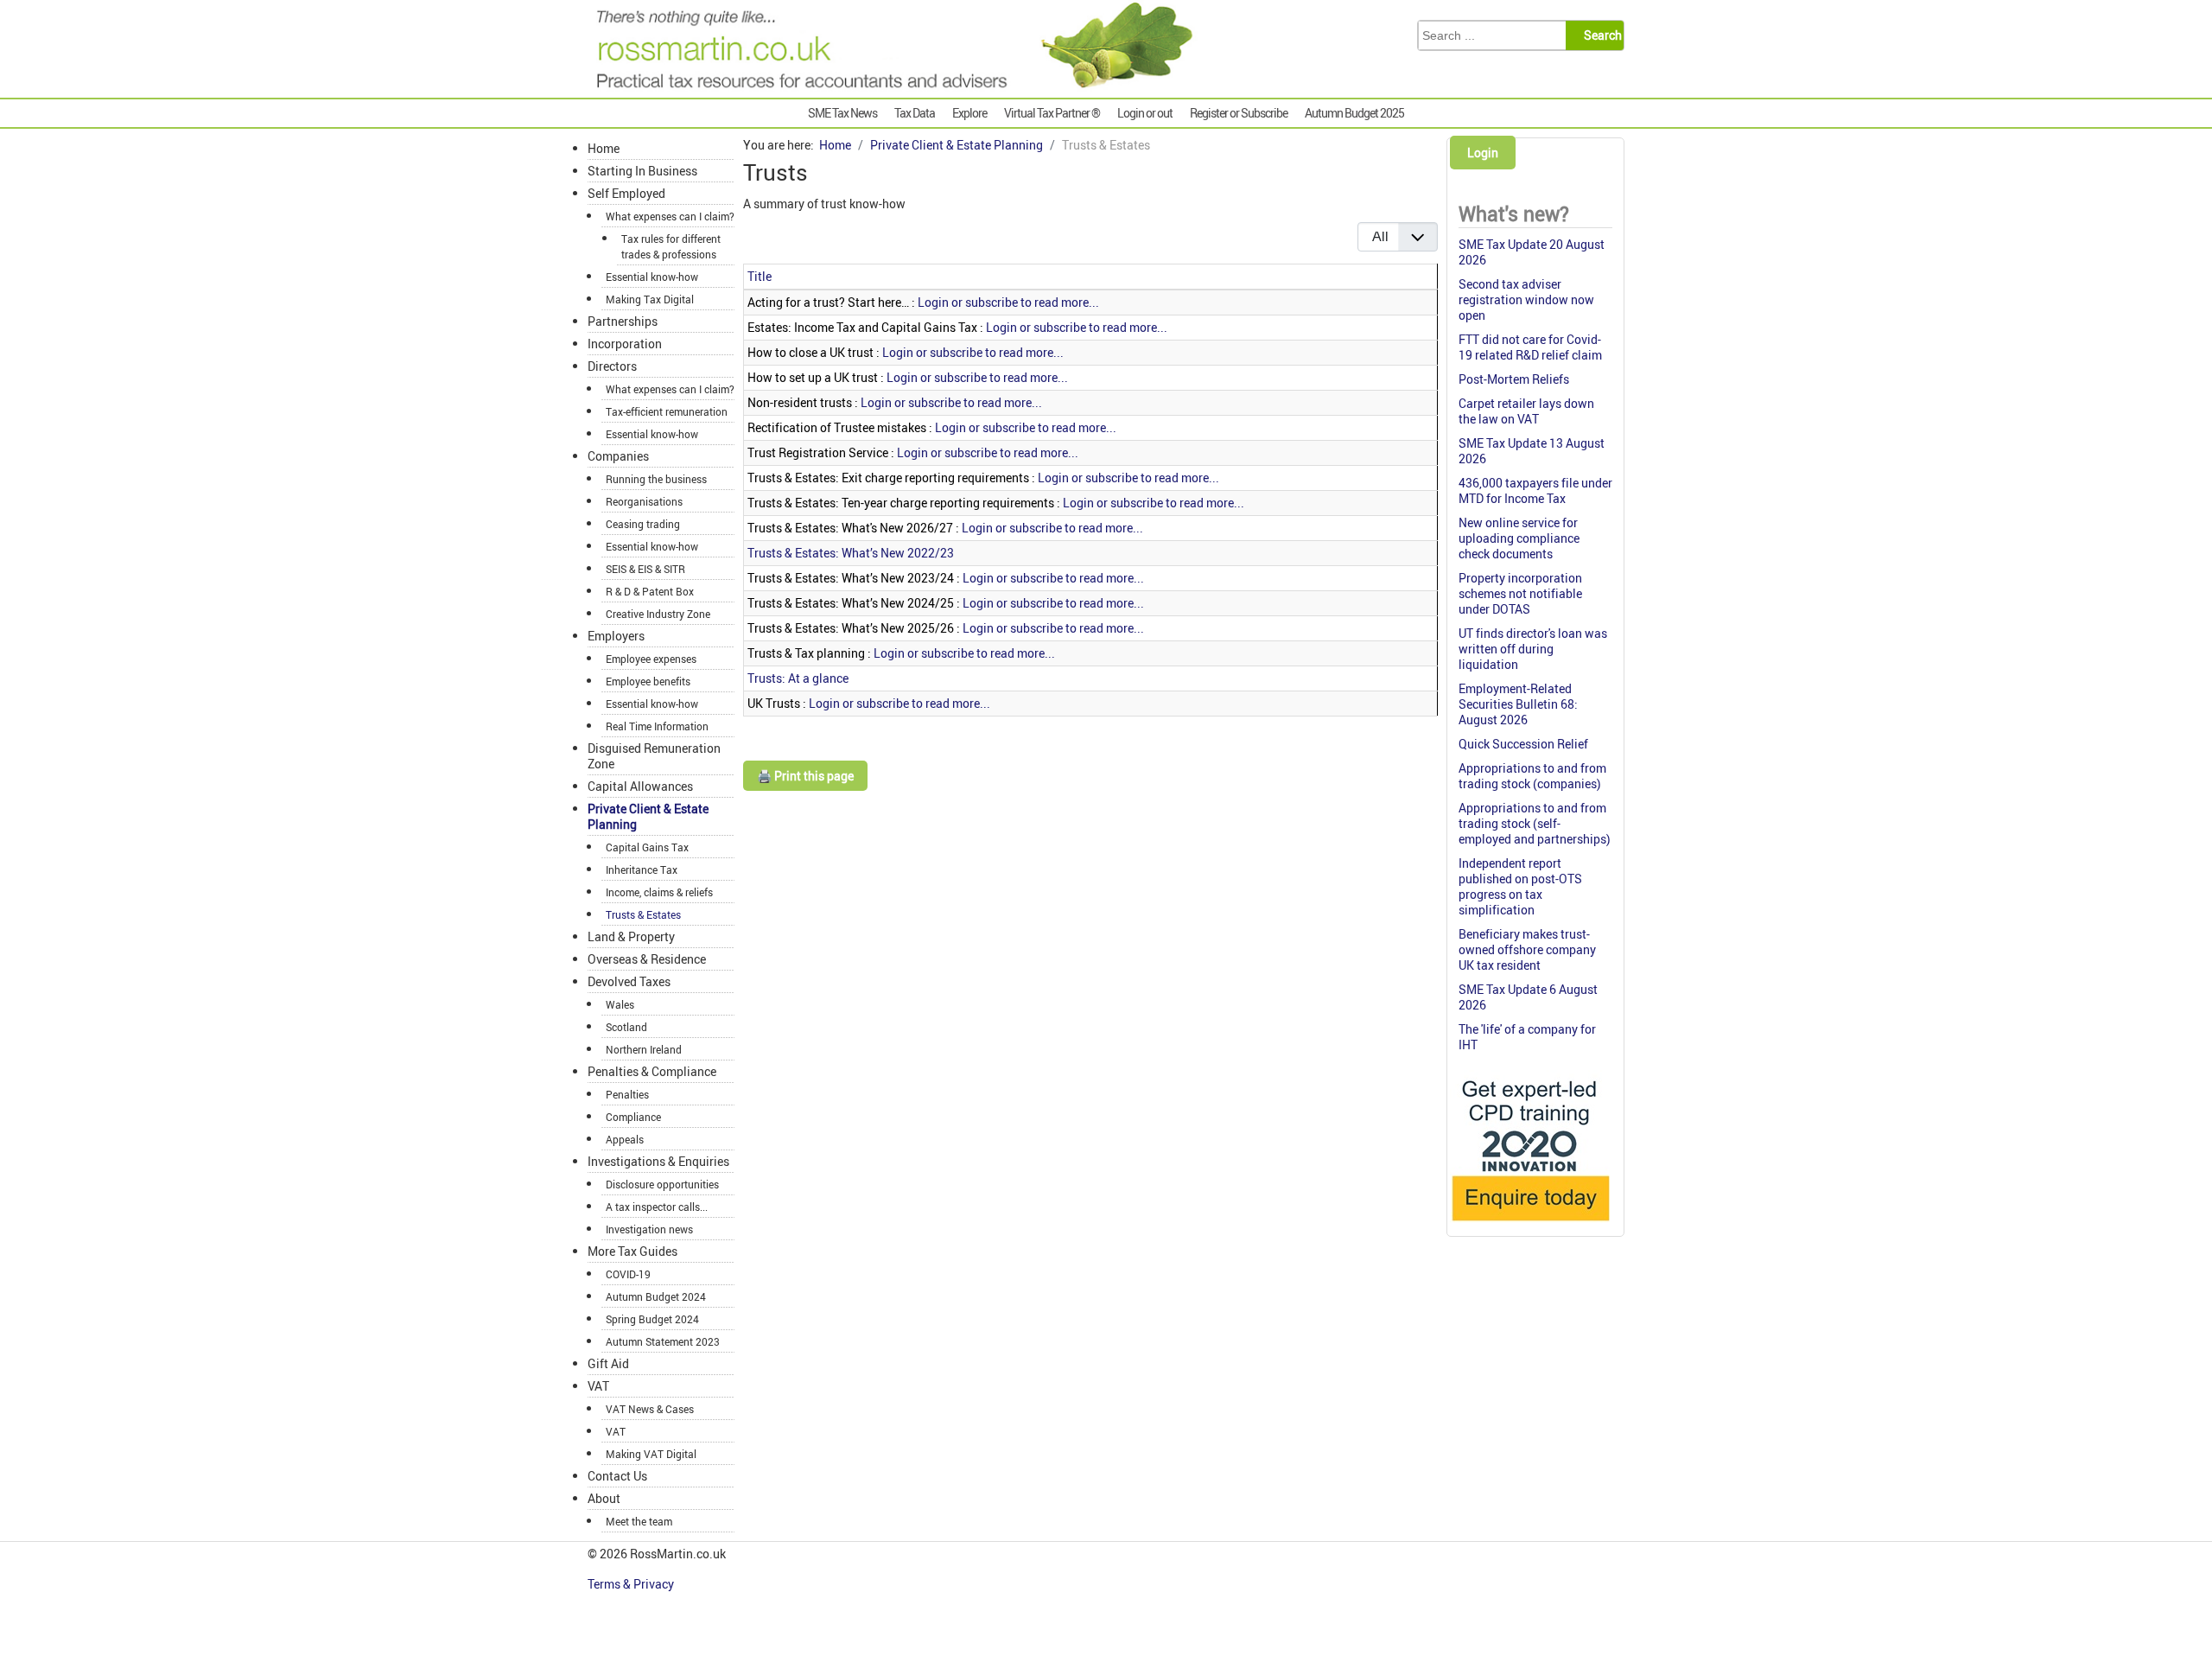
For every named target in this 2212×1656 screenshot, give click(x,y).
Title (760, 276)
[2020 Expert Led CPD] (1530, 1225)
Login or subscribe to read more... (1008, 302)
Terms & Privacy (632, 1584)
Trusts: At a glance (798, 678)
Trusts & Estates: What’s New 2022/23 (851, 553)
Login (1483, 153)
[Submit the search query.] (1600, 35)
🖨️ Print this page (805, 776)
